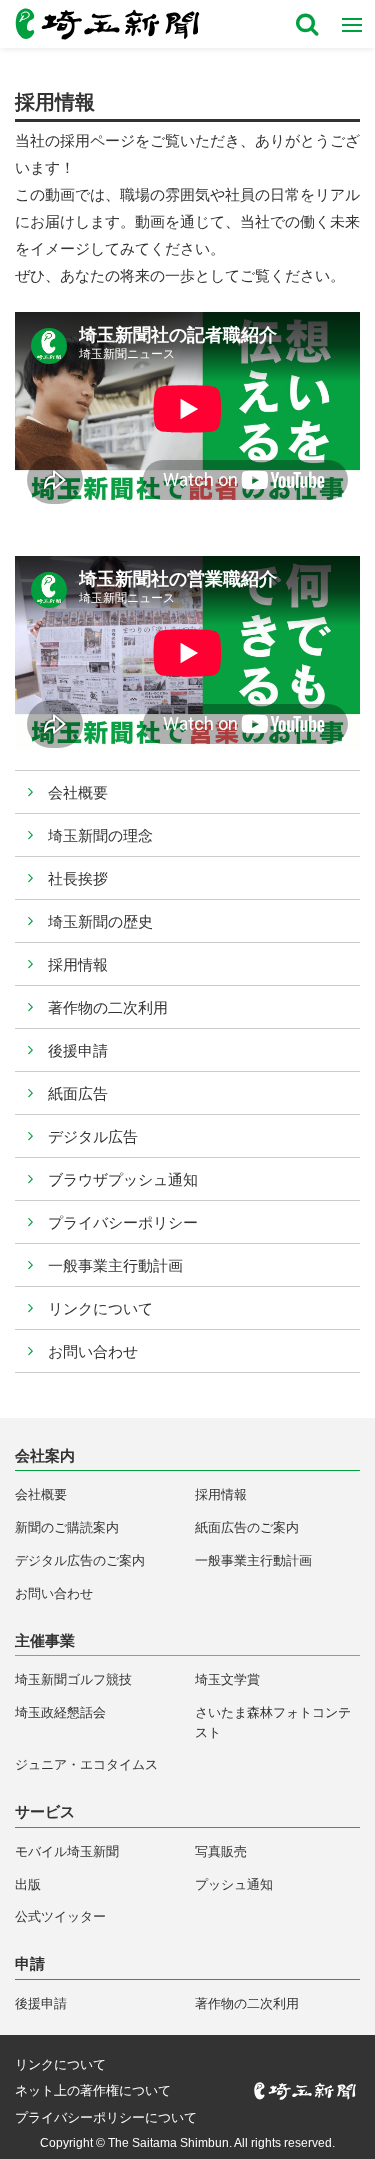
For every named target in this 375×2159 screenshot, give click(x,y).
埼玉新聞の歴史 (100, 921)
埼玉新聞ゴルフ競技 (73, 1679)
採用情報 (78, 964)
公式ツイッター (60, 1916)
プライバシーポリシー (123, 1222)
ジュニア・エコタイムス (86, 1764)
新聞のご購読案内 (67, 1527)
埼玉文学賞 (227, 1679)
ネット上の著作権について (93, 2090)
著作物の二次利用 (108, 1007)
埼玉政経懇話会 (60, 1712)
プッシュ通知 (234, 1884)
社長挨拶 (78, 878)
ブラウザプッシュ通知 (123, 1179)
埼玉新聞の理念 (100, 835)
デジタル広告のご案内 (80, 1560)
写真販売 (221, 1851)
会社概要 (78, 792)
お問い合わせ (93, 1351)
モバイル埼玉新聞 (67, 1851)
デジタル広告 (93, 1136)
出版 (28, 1884)
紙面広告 (78, 1093)
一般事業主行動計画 (115, 1265)
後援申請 (78, 1050)
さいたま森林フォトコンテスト (273, 1722)
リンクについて (100, 1308)
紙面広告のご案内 (247, 1527)
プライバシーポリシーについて (106, 2117)
